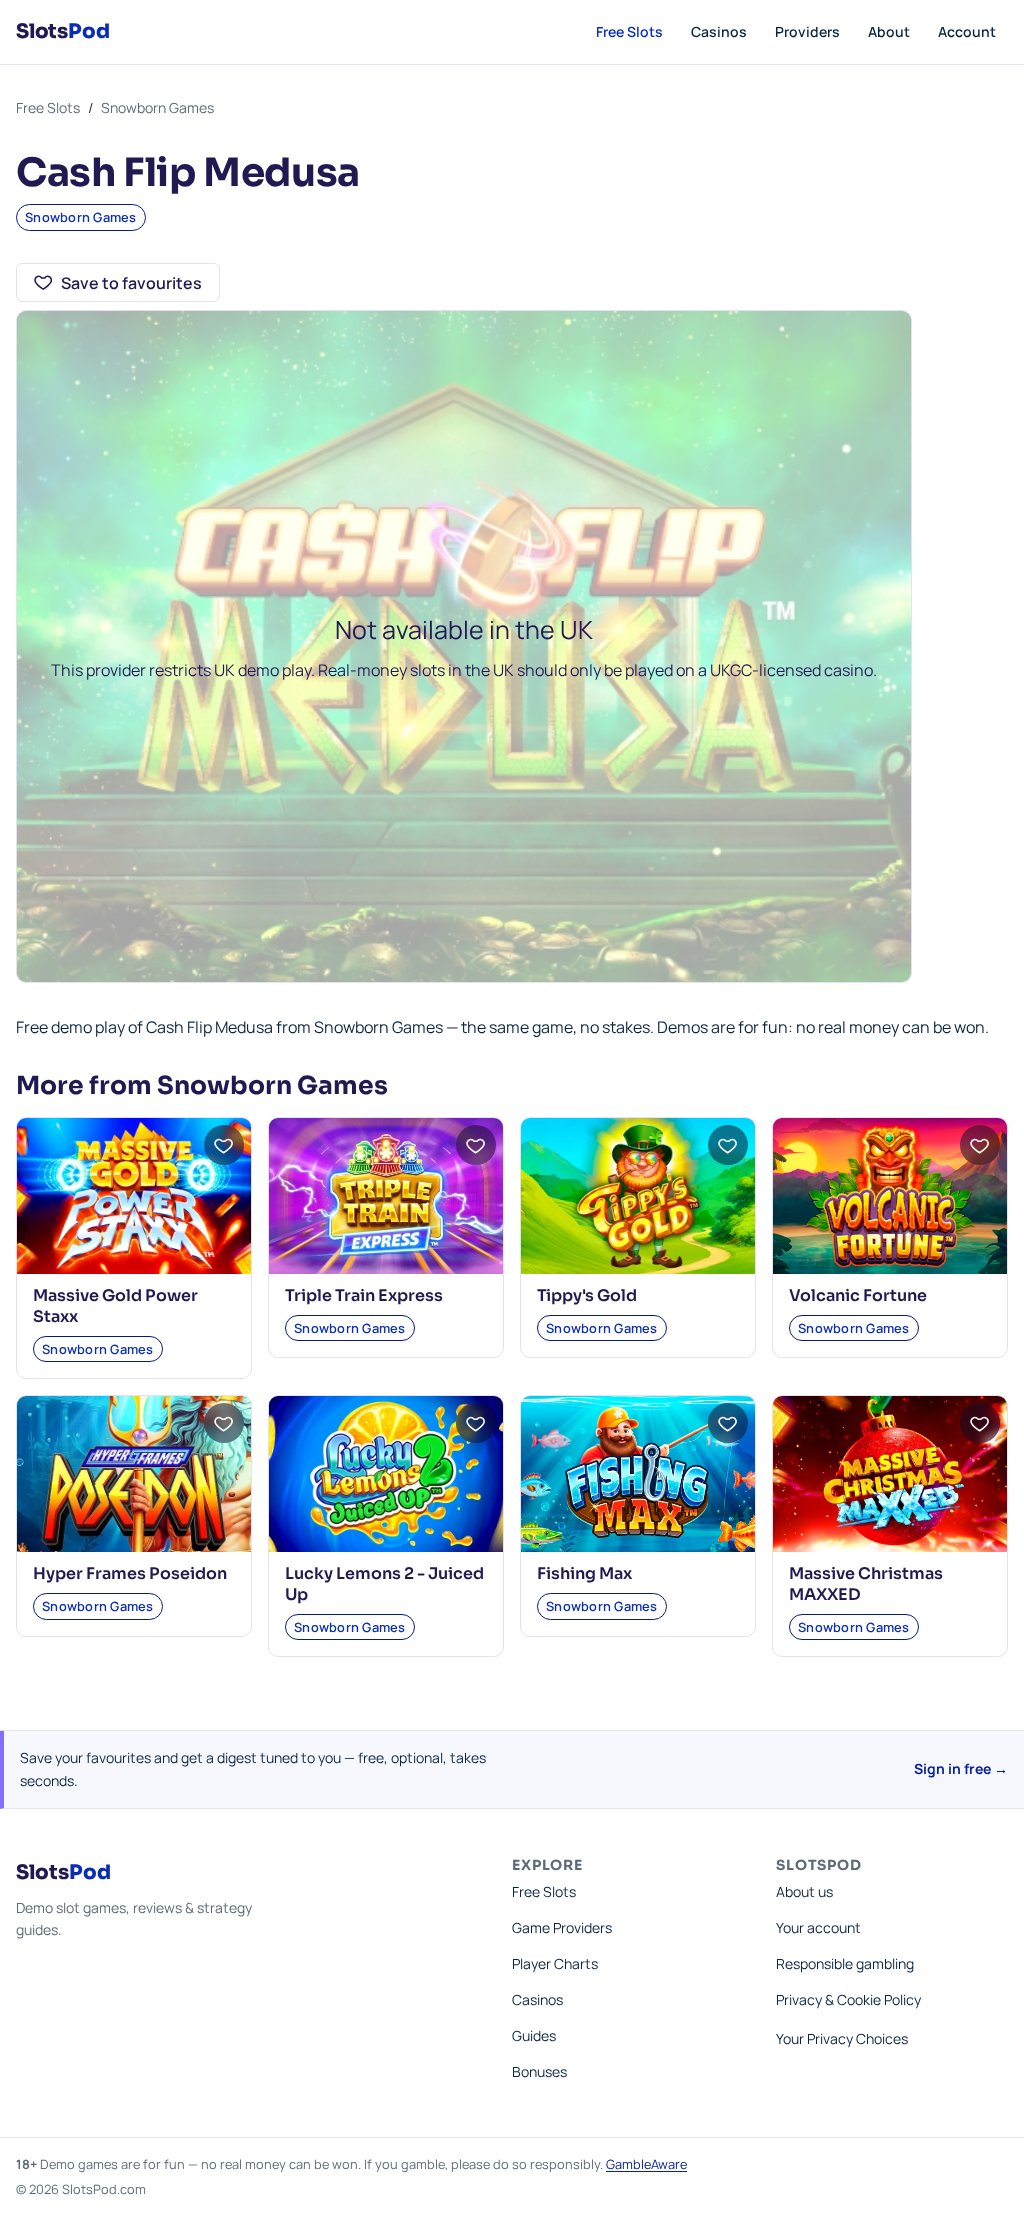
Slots (62, 31)
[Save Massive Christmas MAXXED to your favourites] (980, 1423)
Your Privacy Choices (842, 2038)
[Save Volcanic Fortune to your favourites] (980, 1145)
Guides (534, 2035)
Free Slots (629, 31)
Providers (807, 31)
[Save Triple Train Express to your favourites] (476, 1145)
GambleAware (646, 2164)
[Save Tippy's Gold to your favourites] (728, 1145)
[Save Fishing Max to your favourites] (728, 1423)
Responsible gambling (845, 1963)
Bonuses (539, 2071)
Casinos (719, 31)
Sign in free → (961, 1768)
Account (967, 31)
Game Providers (562, 1927)
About (889, 31)
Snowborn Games (157, 107)
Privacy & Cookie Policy (848, 1999)
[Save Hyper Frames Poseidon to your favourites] (224, 1423)
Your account (818, 1927)
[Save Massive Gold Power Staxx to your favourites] (224, 1145)
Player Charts (555, 1963)
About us (804, 1891)
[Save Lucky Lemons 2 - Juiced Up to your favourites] (476, 1423)
